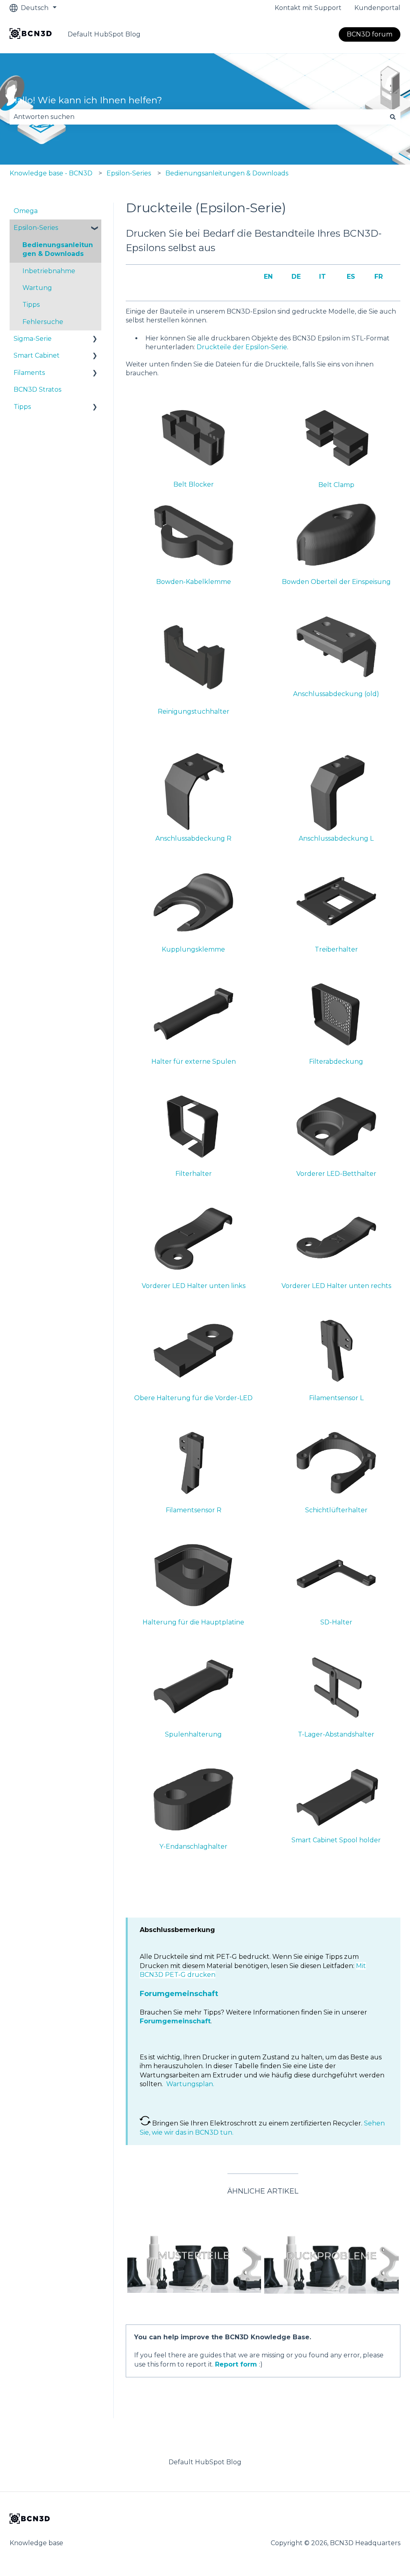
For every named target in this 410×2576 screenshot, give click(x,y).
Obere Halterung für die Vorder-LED (193, 1398)
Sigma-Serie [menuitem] (33, 339)
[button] (95, 228)
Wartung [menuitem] (37, 288)
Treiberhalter (336, 949)
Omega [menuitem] (26, 211)
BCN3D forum (370, 34)
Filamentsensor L (336, 1398)
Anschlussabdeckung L (336, 838)
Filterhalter (194, 1174)
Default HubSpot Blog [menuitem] (205, 2462)
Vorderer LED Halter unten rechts (336, 1286)
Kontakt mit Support (308, 8)
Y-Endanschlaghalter (193, 1846)
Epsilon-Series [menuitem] (36, 228)
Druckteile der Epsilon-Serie (242, 347)
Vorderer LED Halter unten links (194, 1286)
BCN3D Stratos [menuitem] (37, 389)
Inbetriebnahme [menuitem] (49, 271)
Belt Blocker (194, 484)
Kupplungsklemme (193, 949)
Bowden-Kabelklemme (194, 582)
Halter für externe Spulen (194, 1062)
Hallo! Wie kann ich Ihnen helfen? (86, 100)
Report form (236, 2364)
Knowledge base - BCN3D (51, 173)
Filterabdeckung (336, 1062)
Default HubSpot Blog (104, 34)
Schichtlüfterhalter (336, 1510)
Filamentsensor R (194, 1510)
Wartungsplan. (190, 2084)
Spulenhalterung (193, 1734)
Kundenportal (377, 8)
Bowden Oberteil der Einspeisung (336, 582)
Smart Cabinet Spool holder (336, 1840)
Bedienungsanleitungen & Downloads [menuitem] (58, 249)
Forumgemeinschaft (179, 1994)
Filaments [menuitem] (29, 373)
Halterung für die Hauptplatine (193, 1622)
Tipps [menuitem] (31, 305)
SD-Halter (336, 1622)
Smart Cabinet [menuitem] (37, 355)
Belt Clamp (336, 485)
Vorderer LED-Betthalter (336, 1174)
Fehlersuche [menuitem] (43, 322)
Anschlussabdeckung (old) (336, 694)
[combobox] (197, 117)
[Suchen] (393, 117)
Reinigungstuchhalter (194, 711)
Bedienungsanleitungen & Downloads (227, 173)
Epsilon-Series (129, 173)
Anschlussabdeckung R (193, 838)
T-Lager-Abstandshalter (336, 1734)
